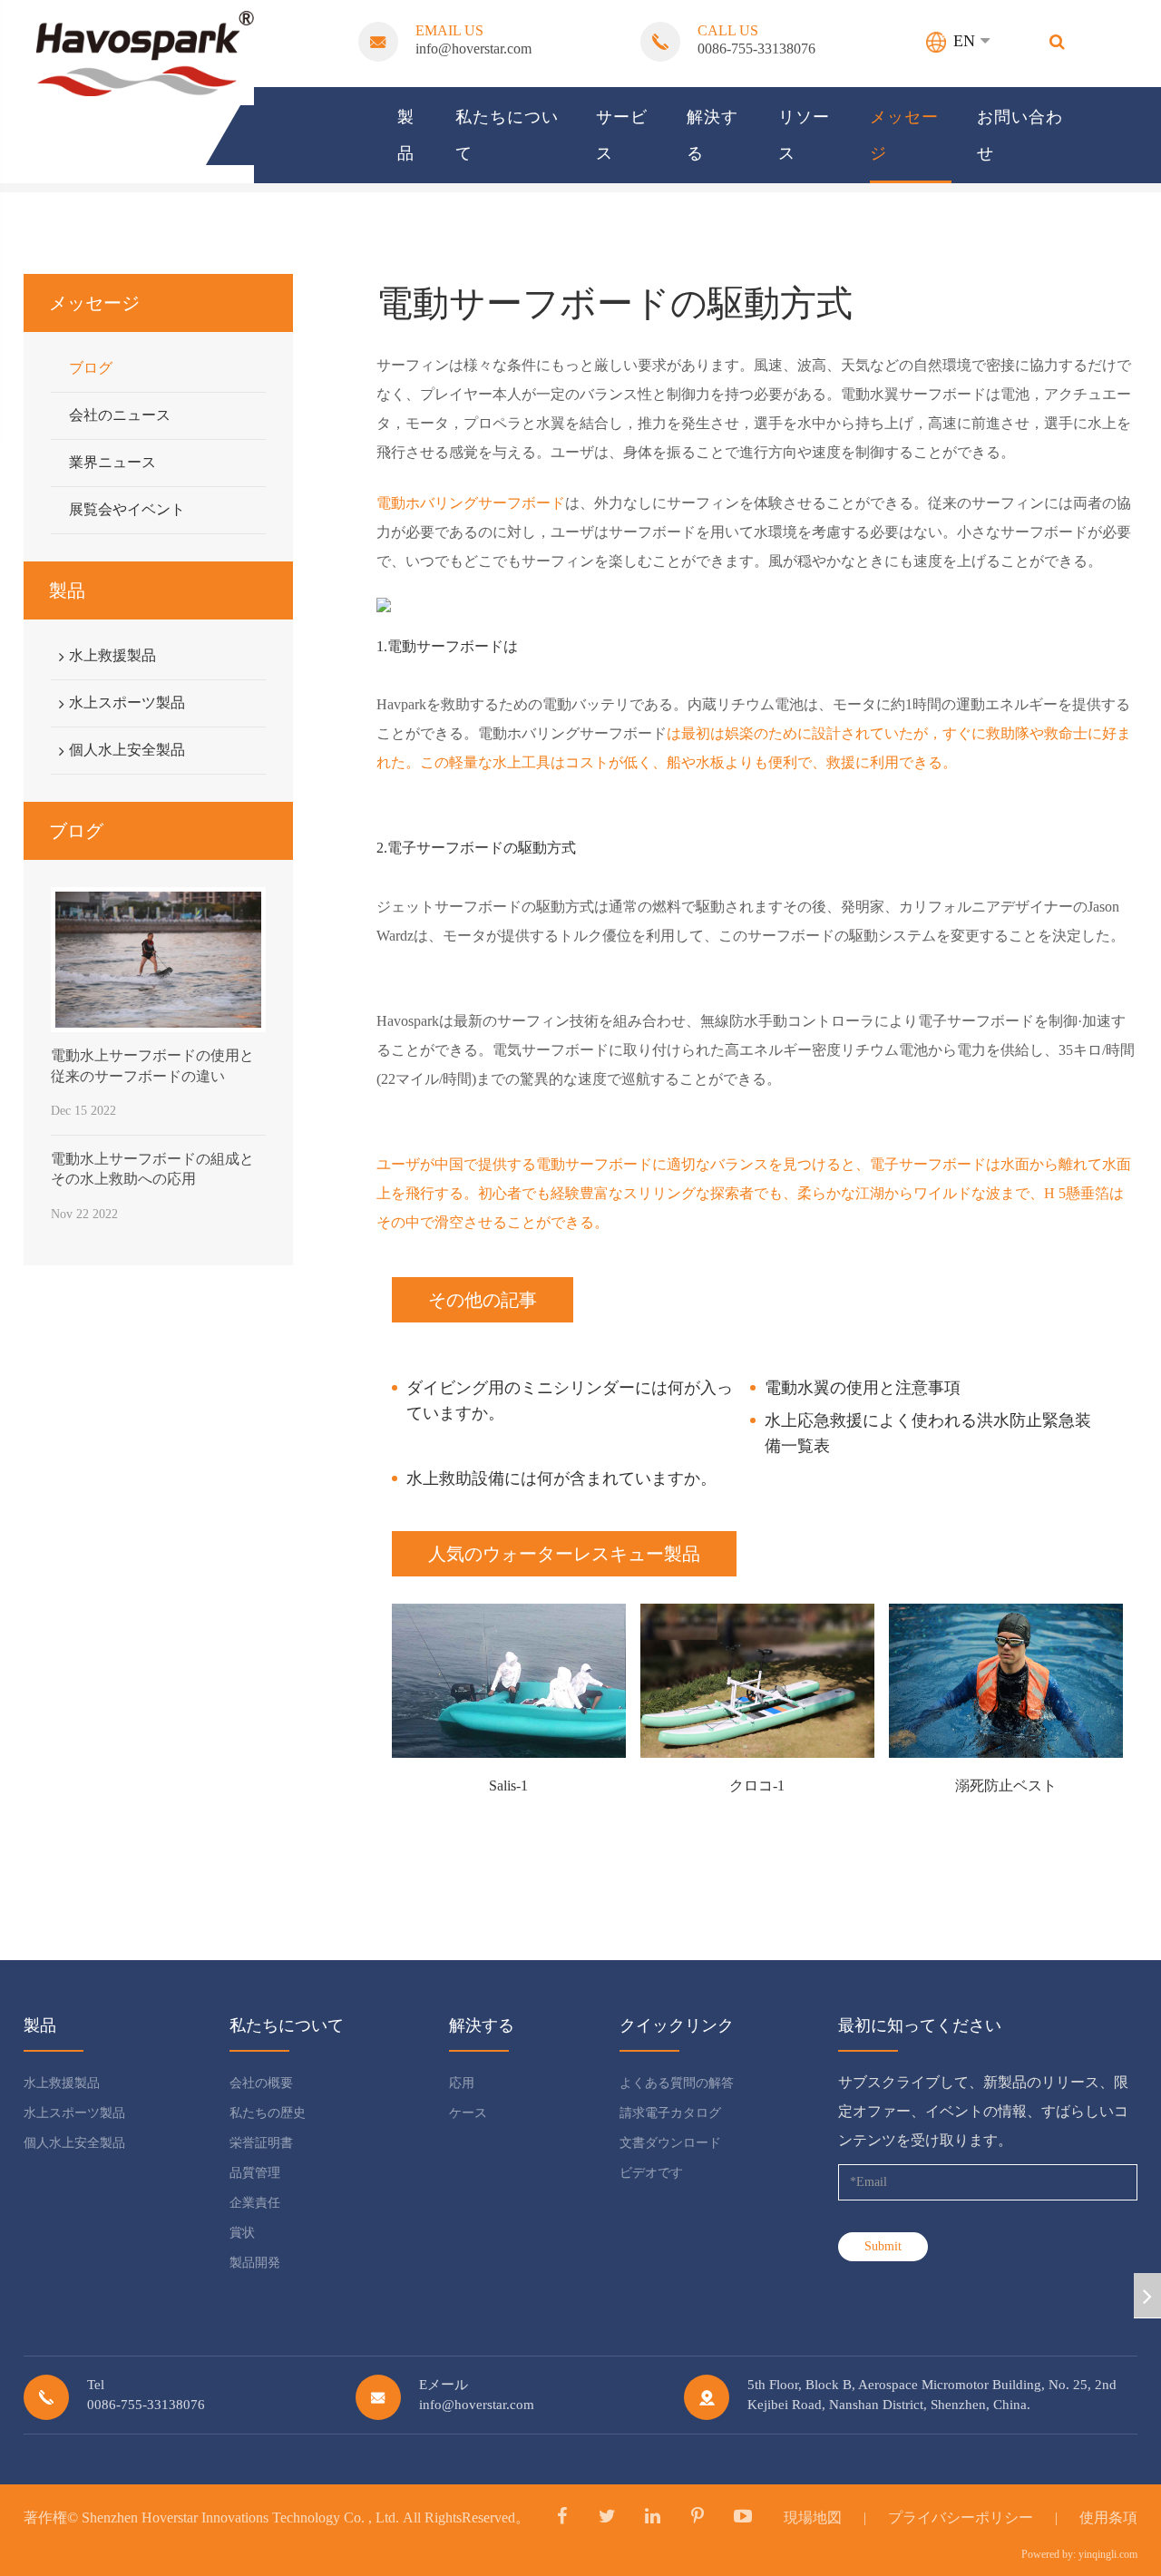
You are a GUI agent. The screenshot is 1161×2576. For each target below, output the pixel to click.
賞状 (242, 2233)
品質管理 (255, 2173)
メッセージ (904, 135)
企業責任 (255, 2203)
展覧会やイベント (127, 509)
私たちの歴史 (268, 2113)
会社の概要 (261, 2083)
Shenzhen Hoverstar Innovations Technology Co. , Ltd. (240, 2517)
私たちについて (507, 135)
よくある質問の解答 (677, 2083)
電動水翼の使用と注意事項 (863, 1388)
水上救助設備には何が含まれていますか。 (561, 1478)
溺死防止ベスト (1006, 1786)
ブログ (91, 368)
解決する (712, 135)
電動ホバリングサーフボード (471, 503)
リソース (804, 135)
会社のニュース (120, 415)
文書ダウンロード (670, 2143)
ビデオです (651, 2173)
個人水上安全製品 (127, 750)
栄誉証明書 (261, 2143)
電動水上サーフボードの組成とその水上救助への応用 (152, 1169)
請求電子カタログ (670, 2113)
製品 (406, 135)
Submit (883, 2246)
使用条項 (1108, 2517)
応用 (462, 2083)
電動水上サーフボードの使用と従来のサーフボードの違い (152, 1065)
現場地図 (813, 2517)
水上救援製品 (112, 655)
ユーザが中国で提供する (456, 1164)
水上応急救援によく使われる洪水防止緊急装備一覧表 (928, 1433)
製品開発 (255, 2263)
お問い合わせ (1020, 135)
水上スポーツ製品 (127, 703)
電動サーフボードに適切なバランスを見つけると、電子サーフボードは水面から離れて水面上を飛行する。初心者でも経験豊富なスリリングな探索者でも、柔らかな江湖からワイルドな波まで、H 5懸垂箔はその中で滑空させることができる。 (754, 1193)
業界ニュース (112, 462)
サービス (622, 135)
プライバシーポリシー (961, 2517)
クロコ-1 (757, 1786)
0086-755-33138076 (756, 49)
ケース (468, 2113)
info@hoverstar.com (473, 49)
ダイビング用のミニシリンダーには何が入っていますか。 (570, 1400)
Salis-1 (508, 1786)
